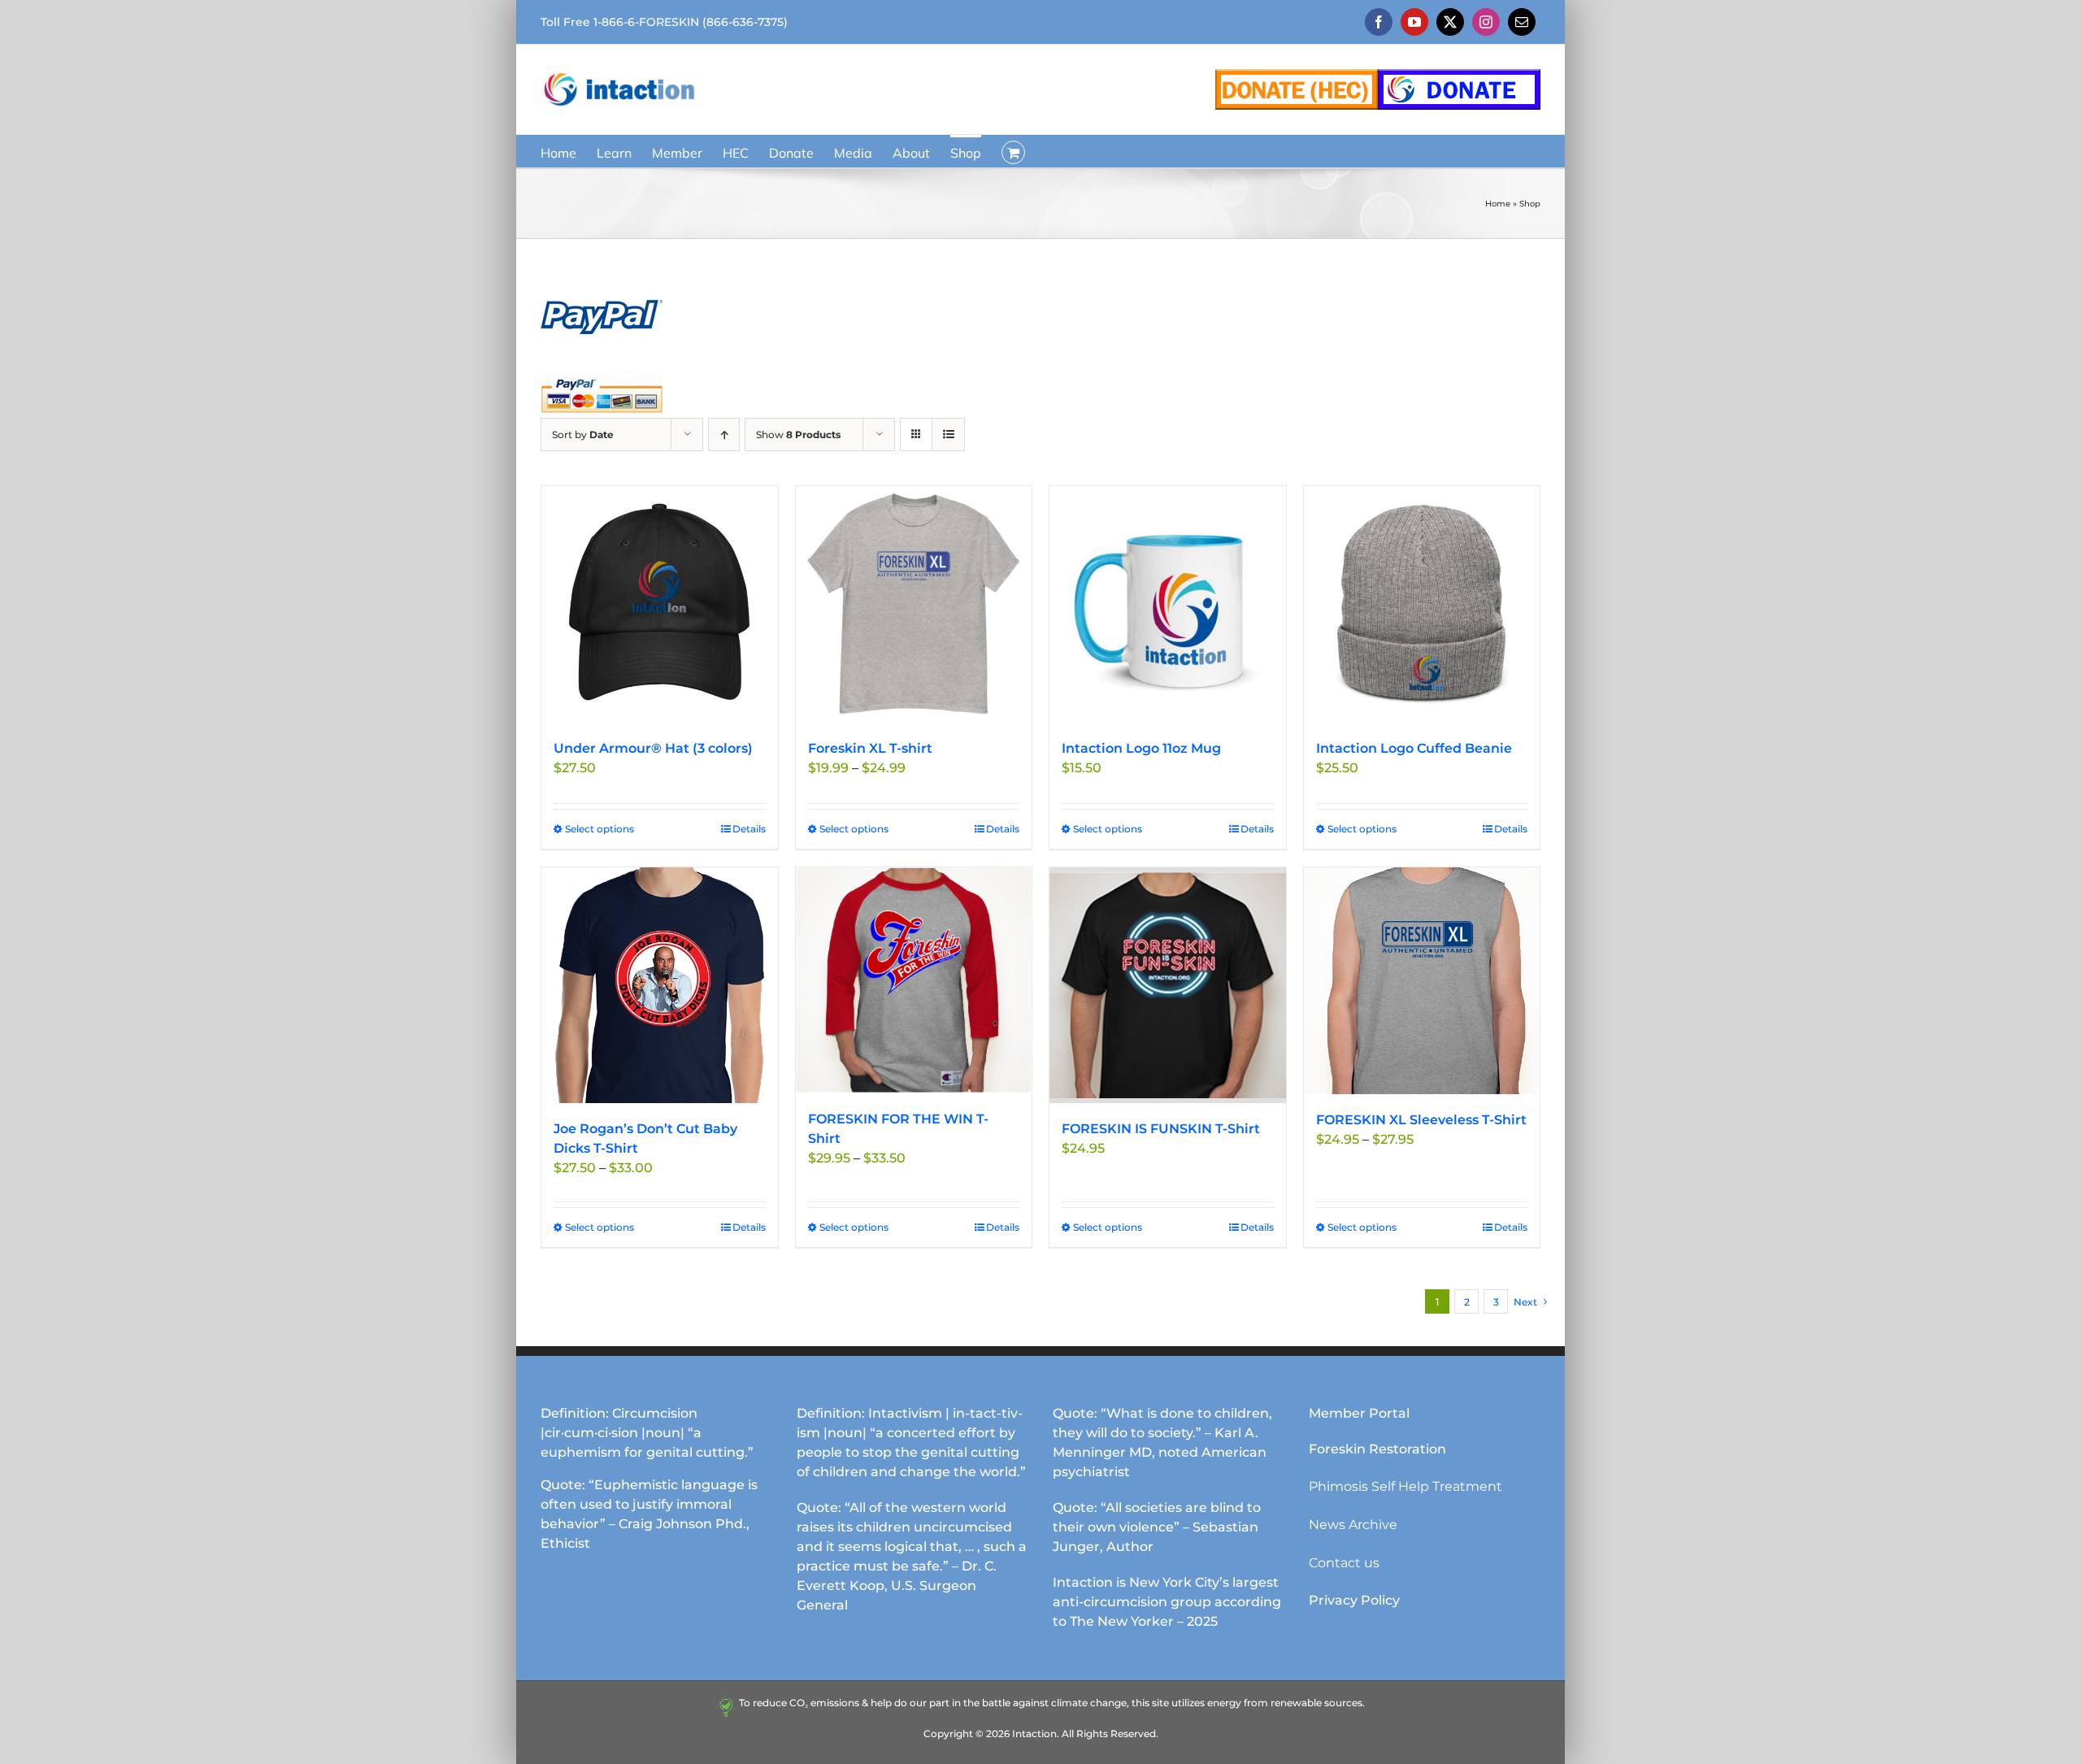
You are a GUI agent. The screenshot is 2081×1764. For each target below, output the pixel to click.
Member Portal (1359, 1413)
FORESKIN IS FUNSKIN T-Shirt (1161, 1129)
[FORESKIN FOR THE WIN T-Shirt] (914, 980)
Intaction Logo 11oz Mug (1141, 748)
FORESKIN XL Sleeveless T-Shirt (1421, 1120)
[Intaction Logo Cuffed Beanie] (1422, 604)
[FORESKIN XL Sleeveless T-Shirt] (1422, 981)
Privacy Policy (1354, 1600)
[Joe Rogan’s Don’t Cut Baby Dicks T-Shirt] (660, 986)
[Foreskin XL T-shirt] (914, 604)
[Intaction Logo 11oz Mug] (1168, 604)
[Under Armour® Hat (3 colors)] (660, 604)
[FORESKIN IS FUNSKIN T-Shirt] (1168, 986)
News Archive (1353, 1525)
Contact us (1344, 1563)
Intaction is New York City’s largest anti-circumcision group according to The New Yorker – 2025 (1167, 1602)
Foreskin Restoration (1377, 1449)
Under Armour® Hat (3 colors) (653, 748)
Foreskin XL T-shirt (870, 748)
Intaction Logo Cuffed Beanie (1414, 748)
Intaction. (1036, 1734)
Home (1498, 204)
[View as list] (948, 434)
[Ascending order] (724, 434)
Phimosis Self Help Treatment (1405, 1486)
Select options (600, 829)
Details (749, 829)
